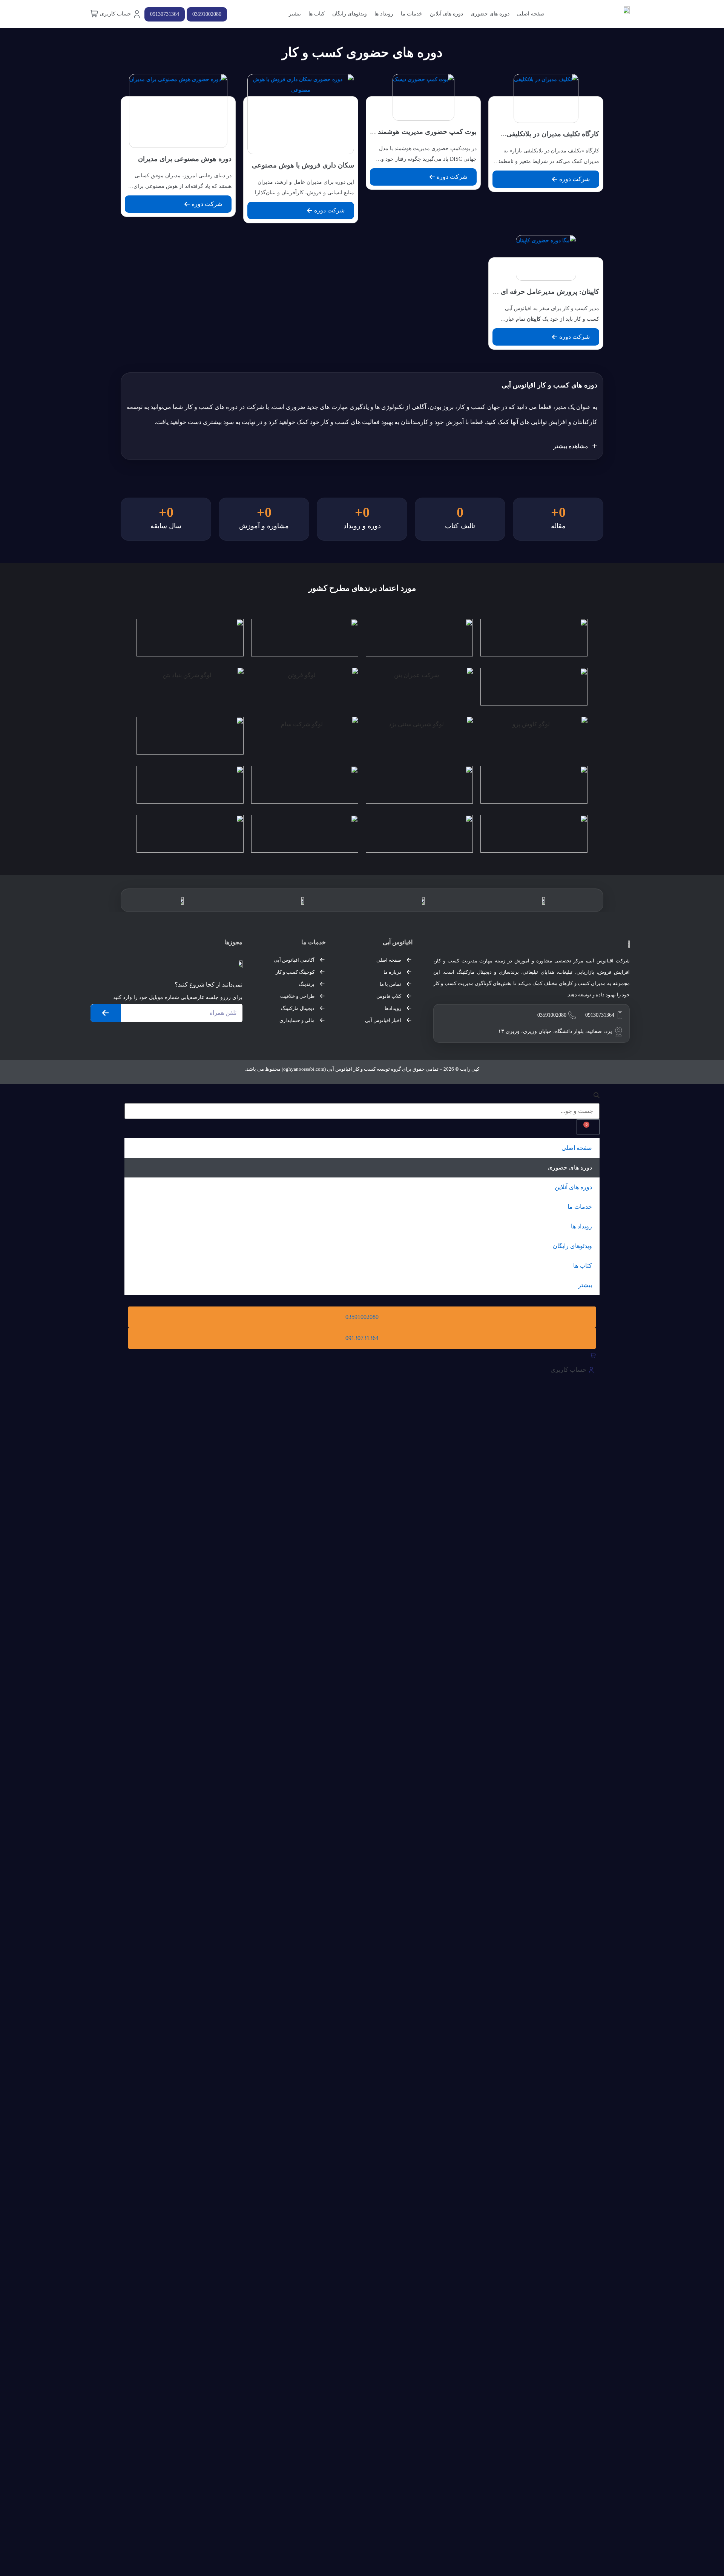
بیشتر (295, 14)
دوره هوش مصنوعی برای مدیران (185, 159)
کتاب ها (317, 14)
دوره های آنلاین (446, 14)
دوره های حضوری (490, 14)
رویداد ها (384, 14)
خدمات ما (412, 14)
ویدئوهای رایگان (350, 14)
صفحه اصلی (531, 14)
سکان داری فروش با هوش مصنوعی (303, 165)
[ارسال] (106, 1013)
